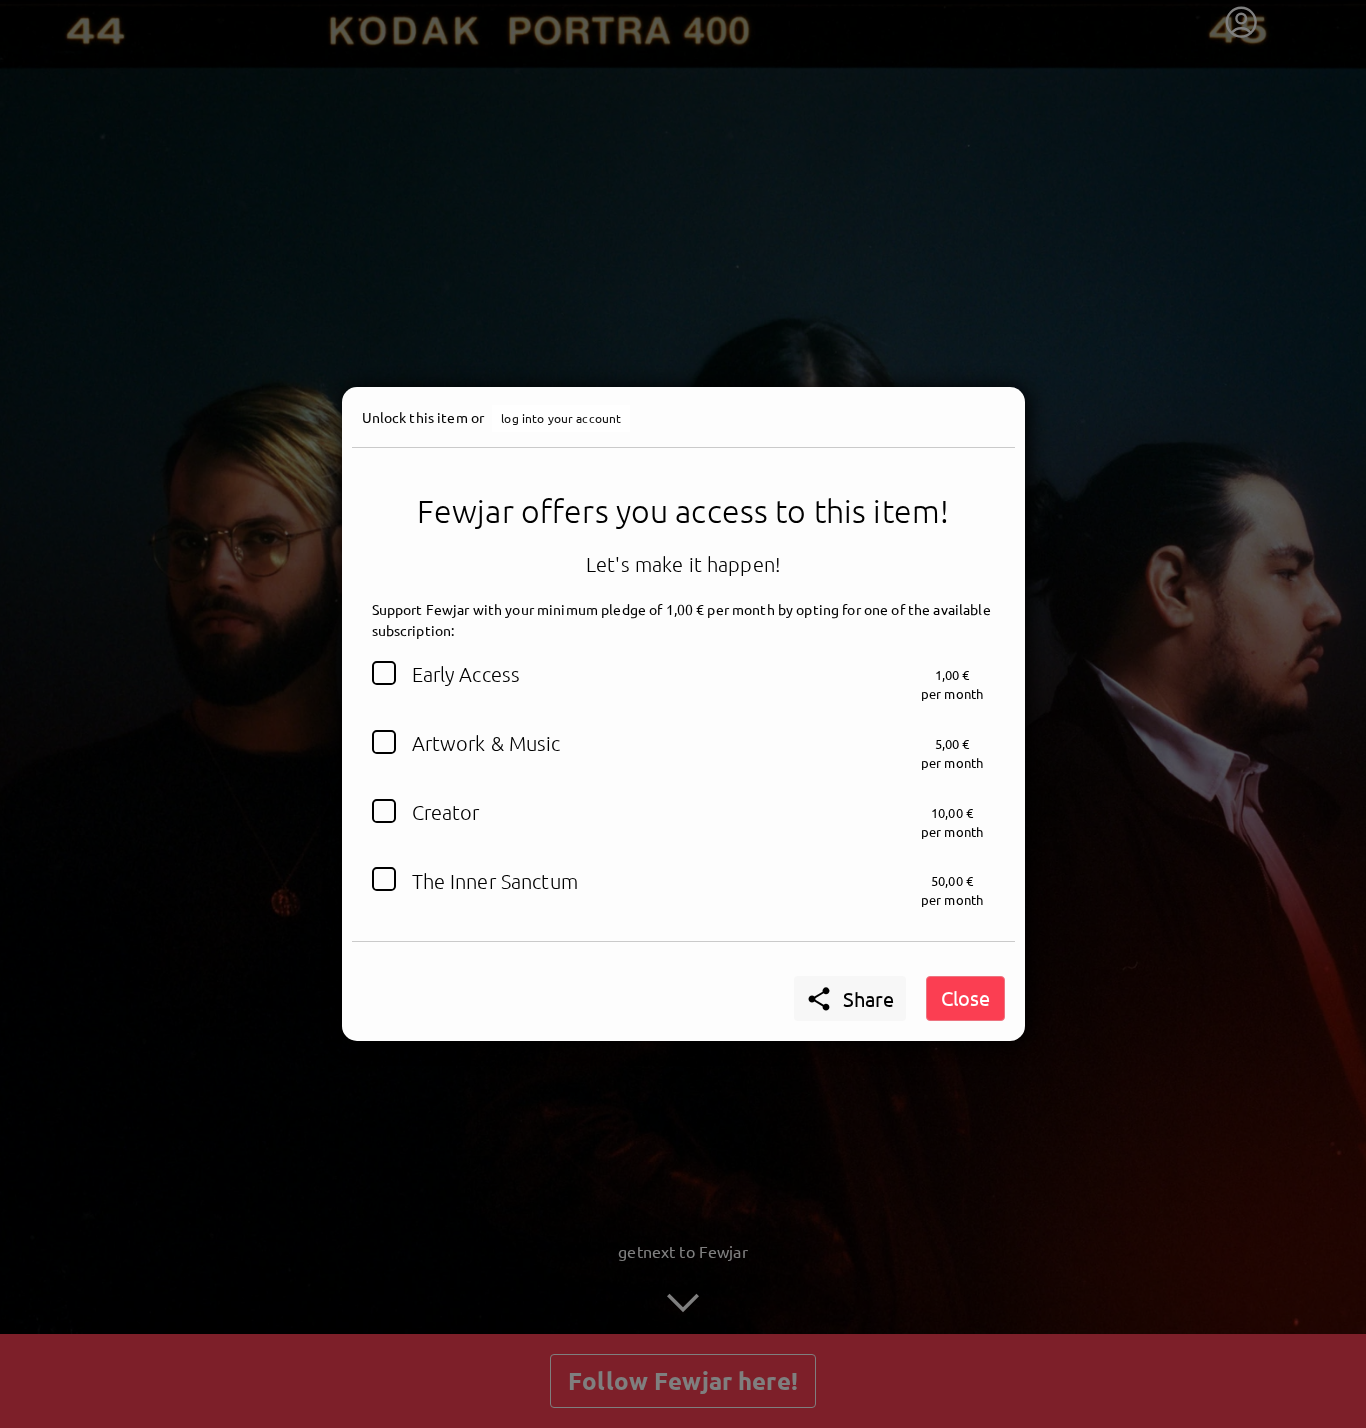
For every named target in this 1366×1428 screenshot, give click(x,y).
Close (965, 997)
